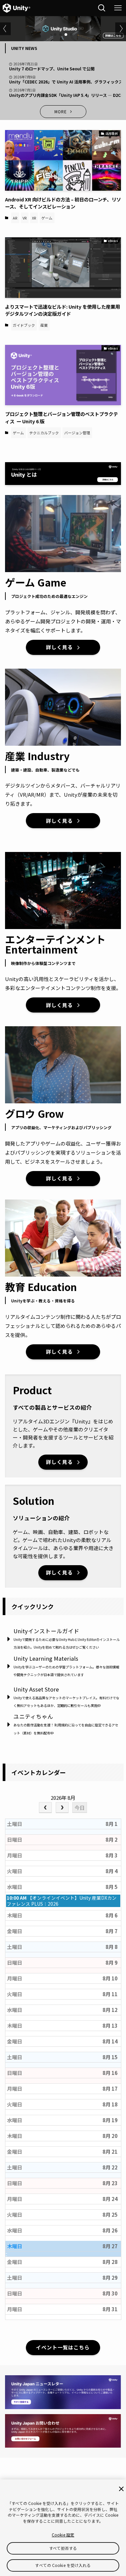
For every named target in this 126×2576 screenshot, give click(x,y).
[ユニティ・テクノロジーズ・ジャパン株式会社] (17, 8)
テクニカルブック (44, 433)
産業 (44, 325)
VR (25, 218)
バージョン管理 (77, 433)
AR (15, 218)
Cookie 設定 (63, 2535)
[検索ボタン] (102, 8)
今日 (80, 1808)
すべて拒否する (63, 2548)
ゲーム (47, 218)
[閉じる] (121, 2489)
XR (34, 218)
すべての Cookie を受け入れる (63, 2565)
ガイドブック (24, 325)
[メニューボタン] (118, 8)
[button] (55, 35)
